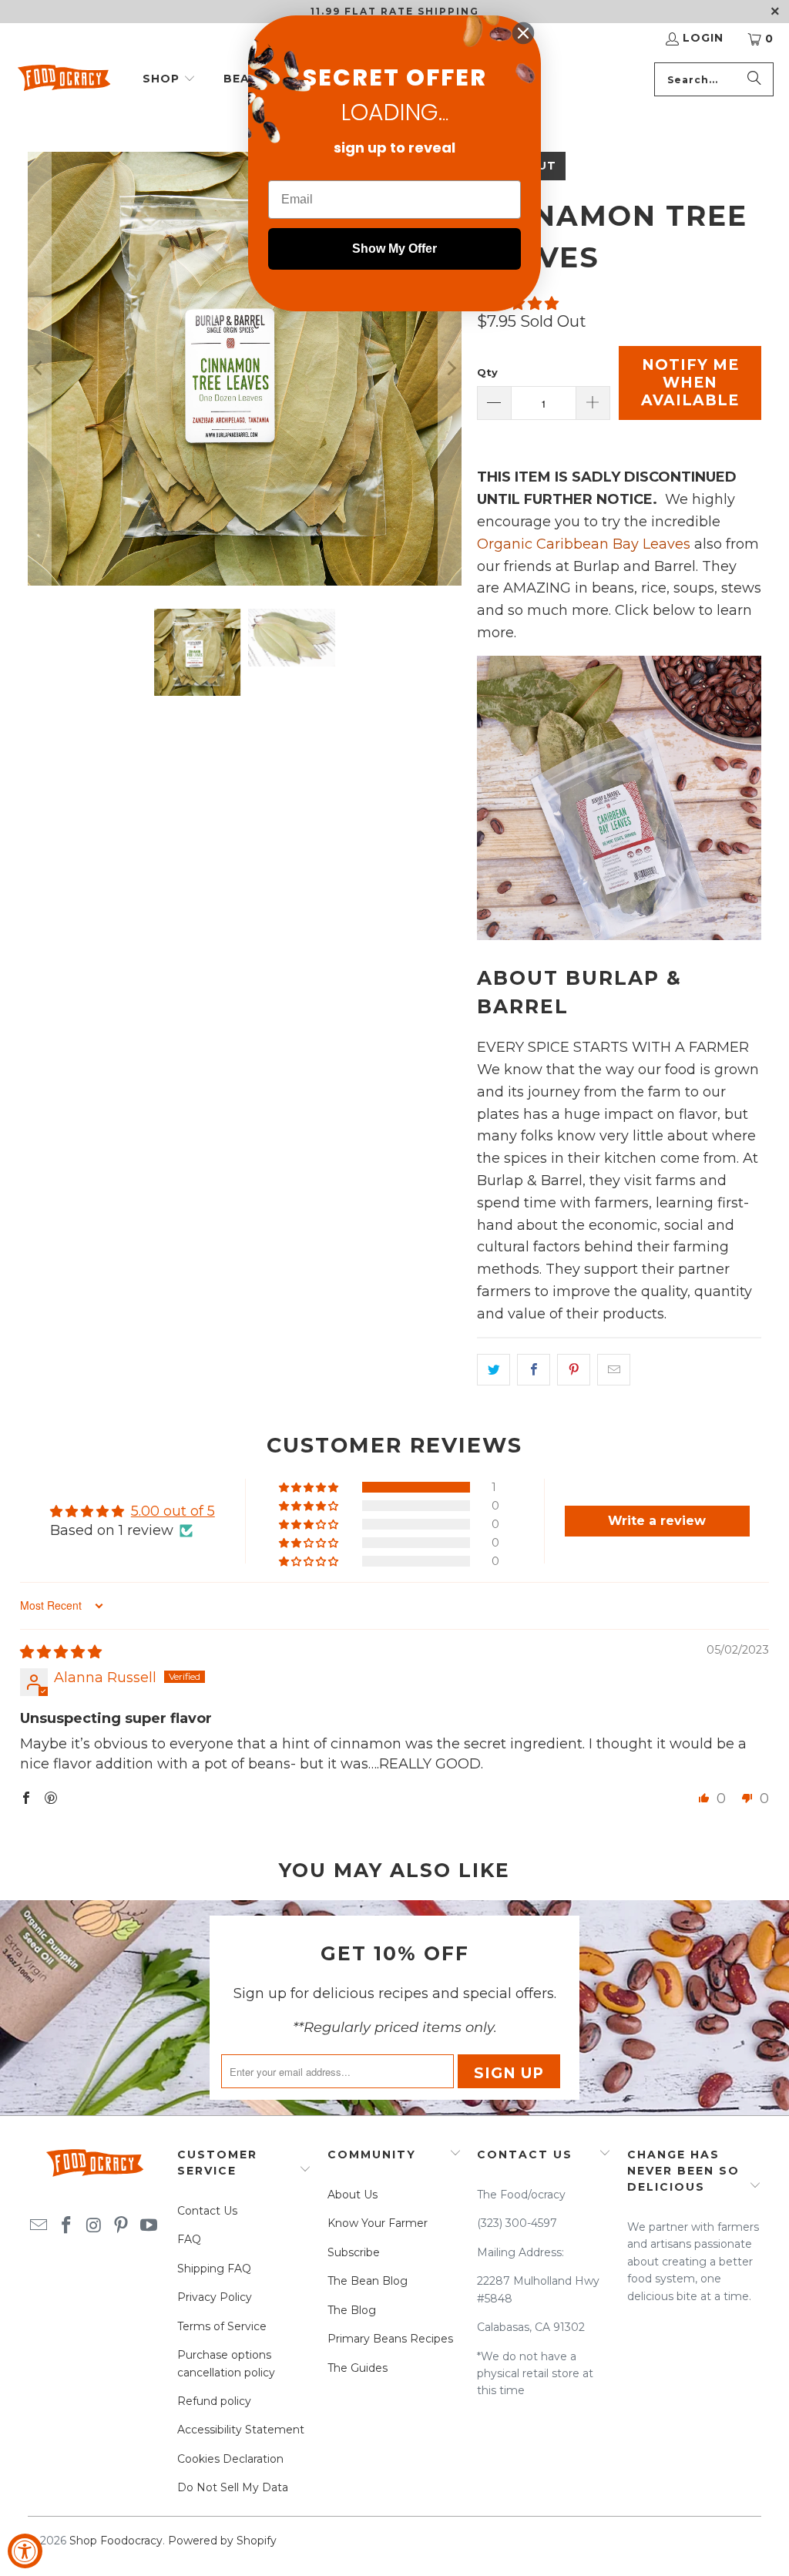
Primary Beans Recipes (390, 2339)
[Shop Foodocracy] (64, 80)
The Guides (358, 2368)
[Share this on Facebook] (534, 1370)
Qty (487, 372)
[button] (169, 80)
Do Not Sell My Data (233, 2487)
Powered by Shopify (222, 2541)
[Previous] (39, 369)
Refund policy (214, 2401)
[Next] (450, 369)
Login (703, 38)
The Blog (352, 2310)
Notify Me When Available (690, 383)
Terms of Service (222, 2326)
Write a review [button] (657, 1521)
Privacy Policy (215, 2297)
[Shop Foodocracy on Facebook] (66, 2226)
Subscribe (354, 2252)
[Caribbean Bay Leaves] (619, 935)
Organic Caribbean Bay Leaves (584, 544)
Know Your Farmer (378, 2223)
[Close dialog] (523, 33)
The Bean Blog (368, 2281)
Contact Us (207, 2211)
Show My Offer (394, 249)
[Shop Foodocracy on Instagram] (94, 2226)
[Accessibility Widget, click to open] (25, 2551)
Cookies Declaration (230, 2459)
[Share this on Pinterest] (574, 1370)
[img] (61, 1652)
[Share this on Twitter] (494, 1370)
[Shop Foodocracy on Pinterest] (122, 2226)
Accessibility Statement (241, 2430)
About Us (353, 2195)
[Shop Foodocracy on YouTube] (149, 2226)
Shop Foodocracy (116, 2541)
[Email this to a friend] (614, 1370)
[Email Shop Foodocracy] (39, 2226)
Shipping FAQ (214, 2269)
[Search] (754, 79)
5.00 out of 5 (173, 1511)
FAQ (189, 2239)
